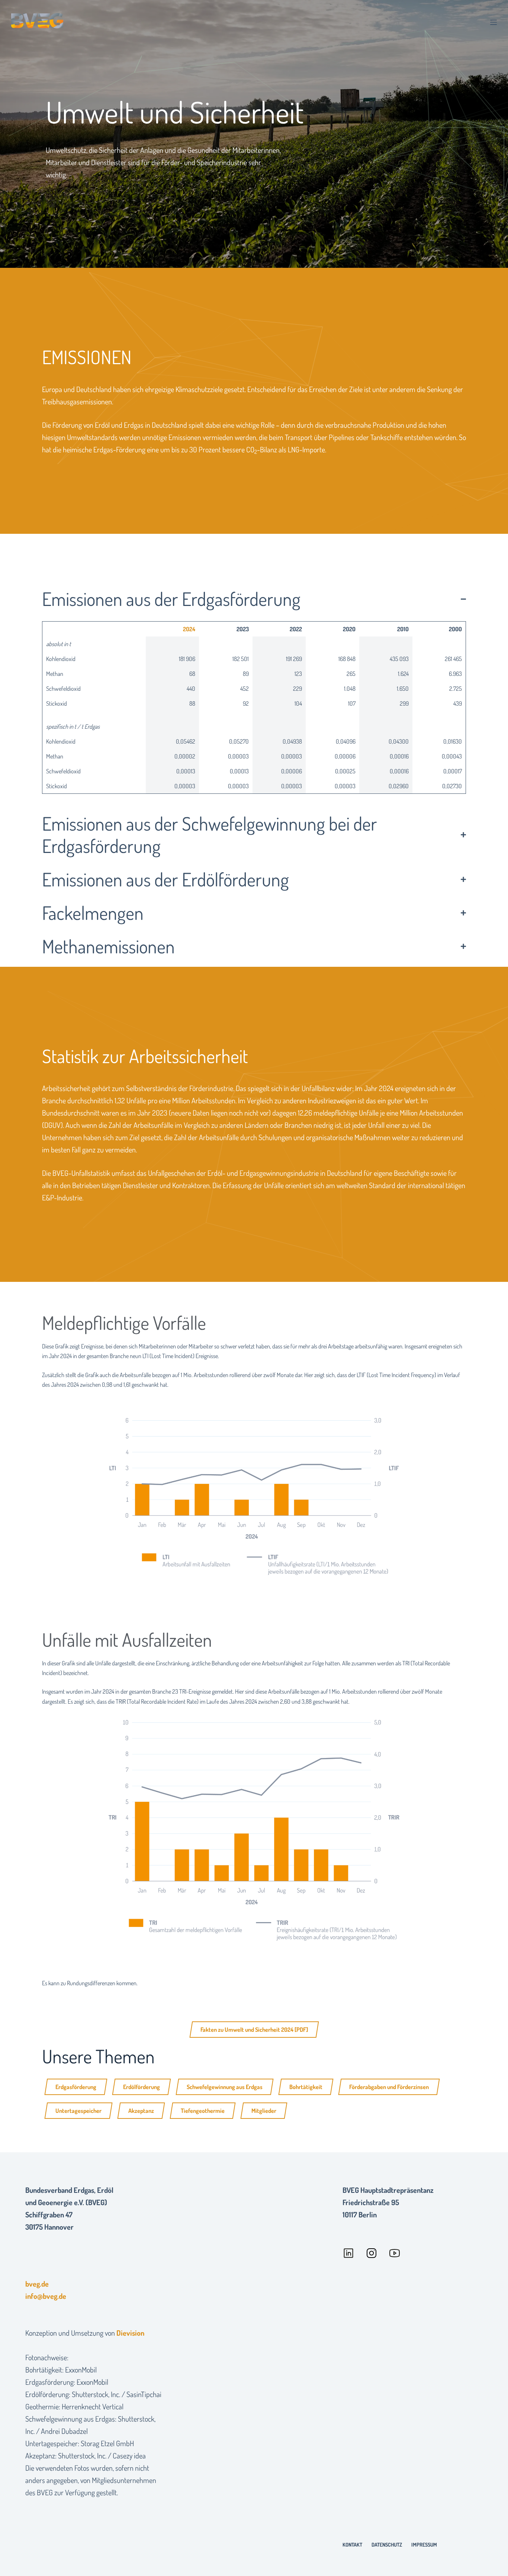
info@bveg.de (46, 2296)
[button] (254, 599)
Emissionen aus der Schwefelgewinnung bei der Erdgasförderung (210, 835)
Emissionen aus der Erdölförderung (165, 879)
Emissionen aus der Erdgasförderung (171, 599)
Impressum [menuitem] (424, 2545)
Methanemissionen (108, 946)
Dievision (130, 2333)
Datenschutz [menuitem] (387, 2545)
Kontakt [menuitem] (352, 2545)
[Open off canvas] (493, 22)
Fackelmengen (93, 913)
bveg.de (37, 2284)
